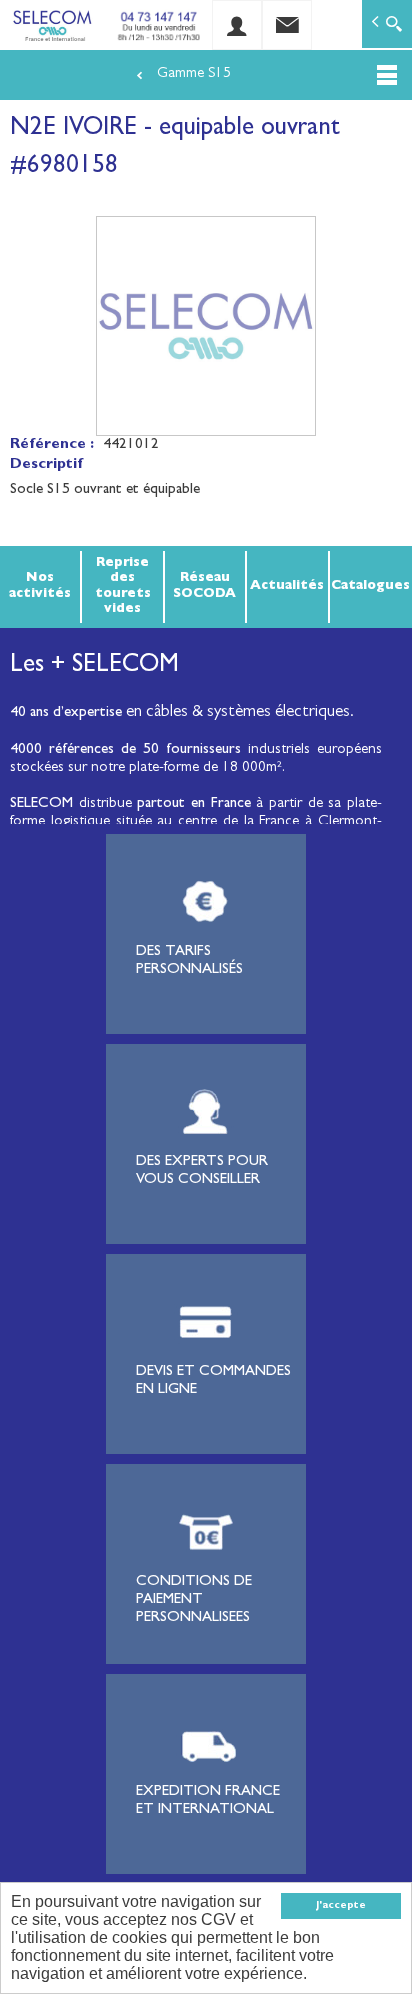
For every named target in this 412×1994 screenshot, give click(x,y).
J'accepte (341, 1906)
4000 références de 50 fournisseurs (125, 750)
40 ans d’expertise (66, 713)
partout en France (193, 804)
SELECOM (44, 804)
